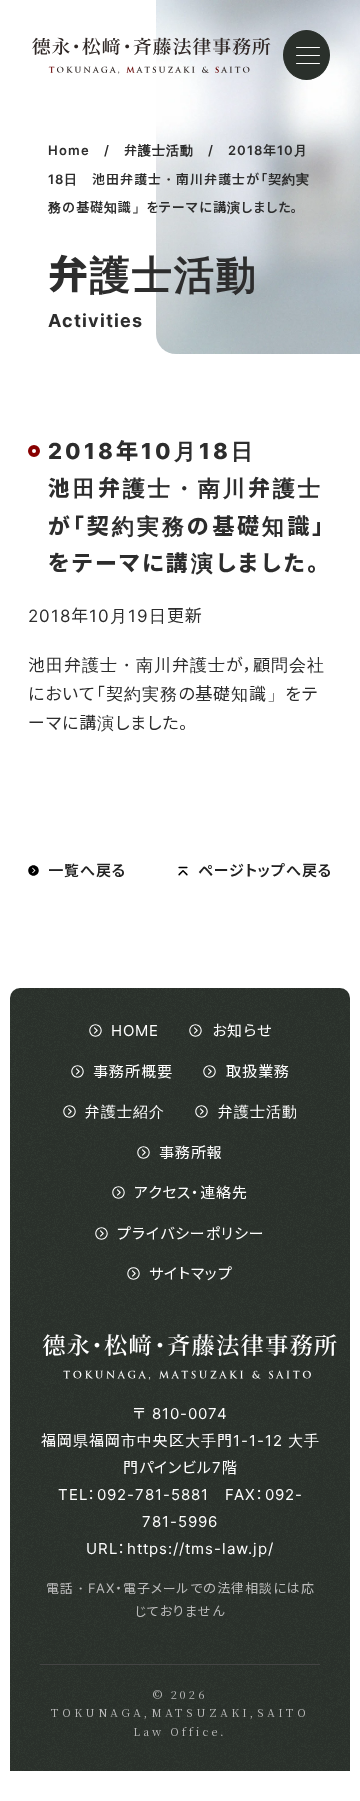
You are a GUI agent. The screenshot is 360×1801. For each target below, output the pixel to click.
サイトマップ (191, 1273)
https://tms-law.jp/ (200, 1548)
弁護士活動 (258, 1111)
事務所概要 (133, 1071)
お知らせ (242, 1030)
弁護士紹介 (125, 1111)
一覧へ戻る (87, 870)
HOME (135, 1030)
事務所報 (191, 1152)
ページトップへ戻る (265, 870)
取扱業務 (258, 1071)
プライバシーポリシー (191, 1233)
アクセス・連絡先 (191, 1192)
